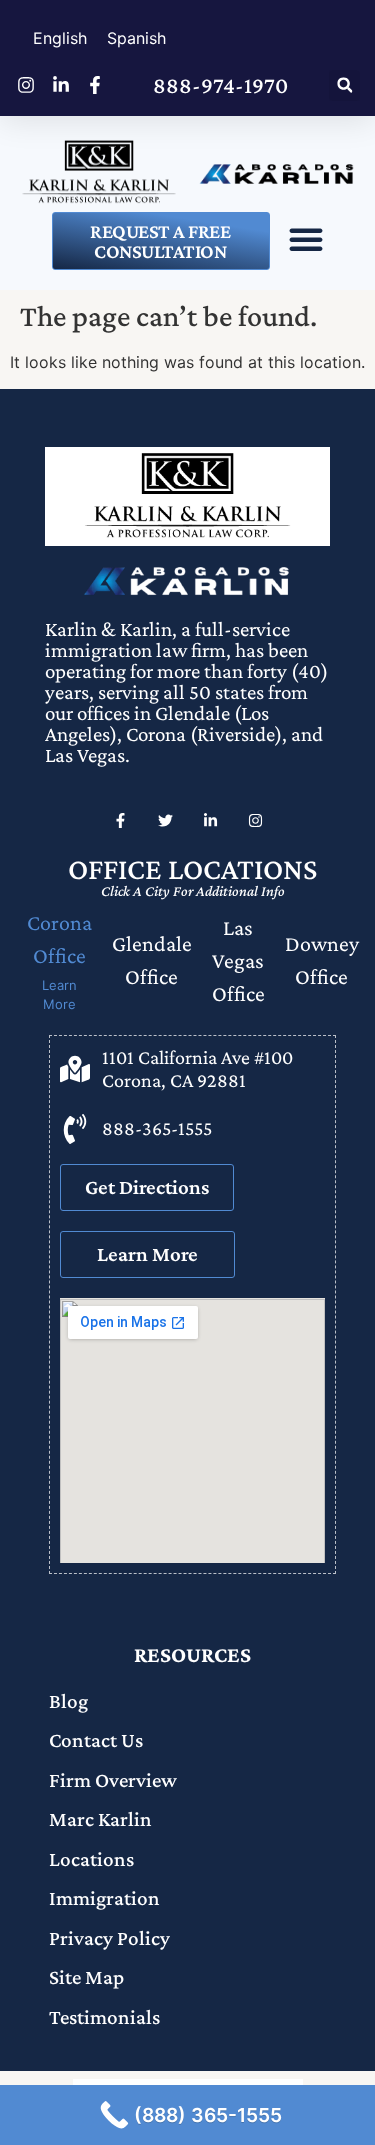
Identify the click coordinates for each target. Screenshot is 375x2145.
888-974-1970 (220, 85)
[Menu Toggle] (306, 239)
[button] (344, 85)
